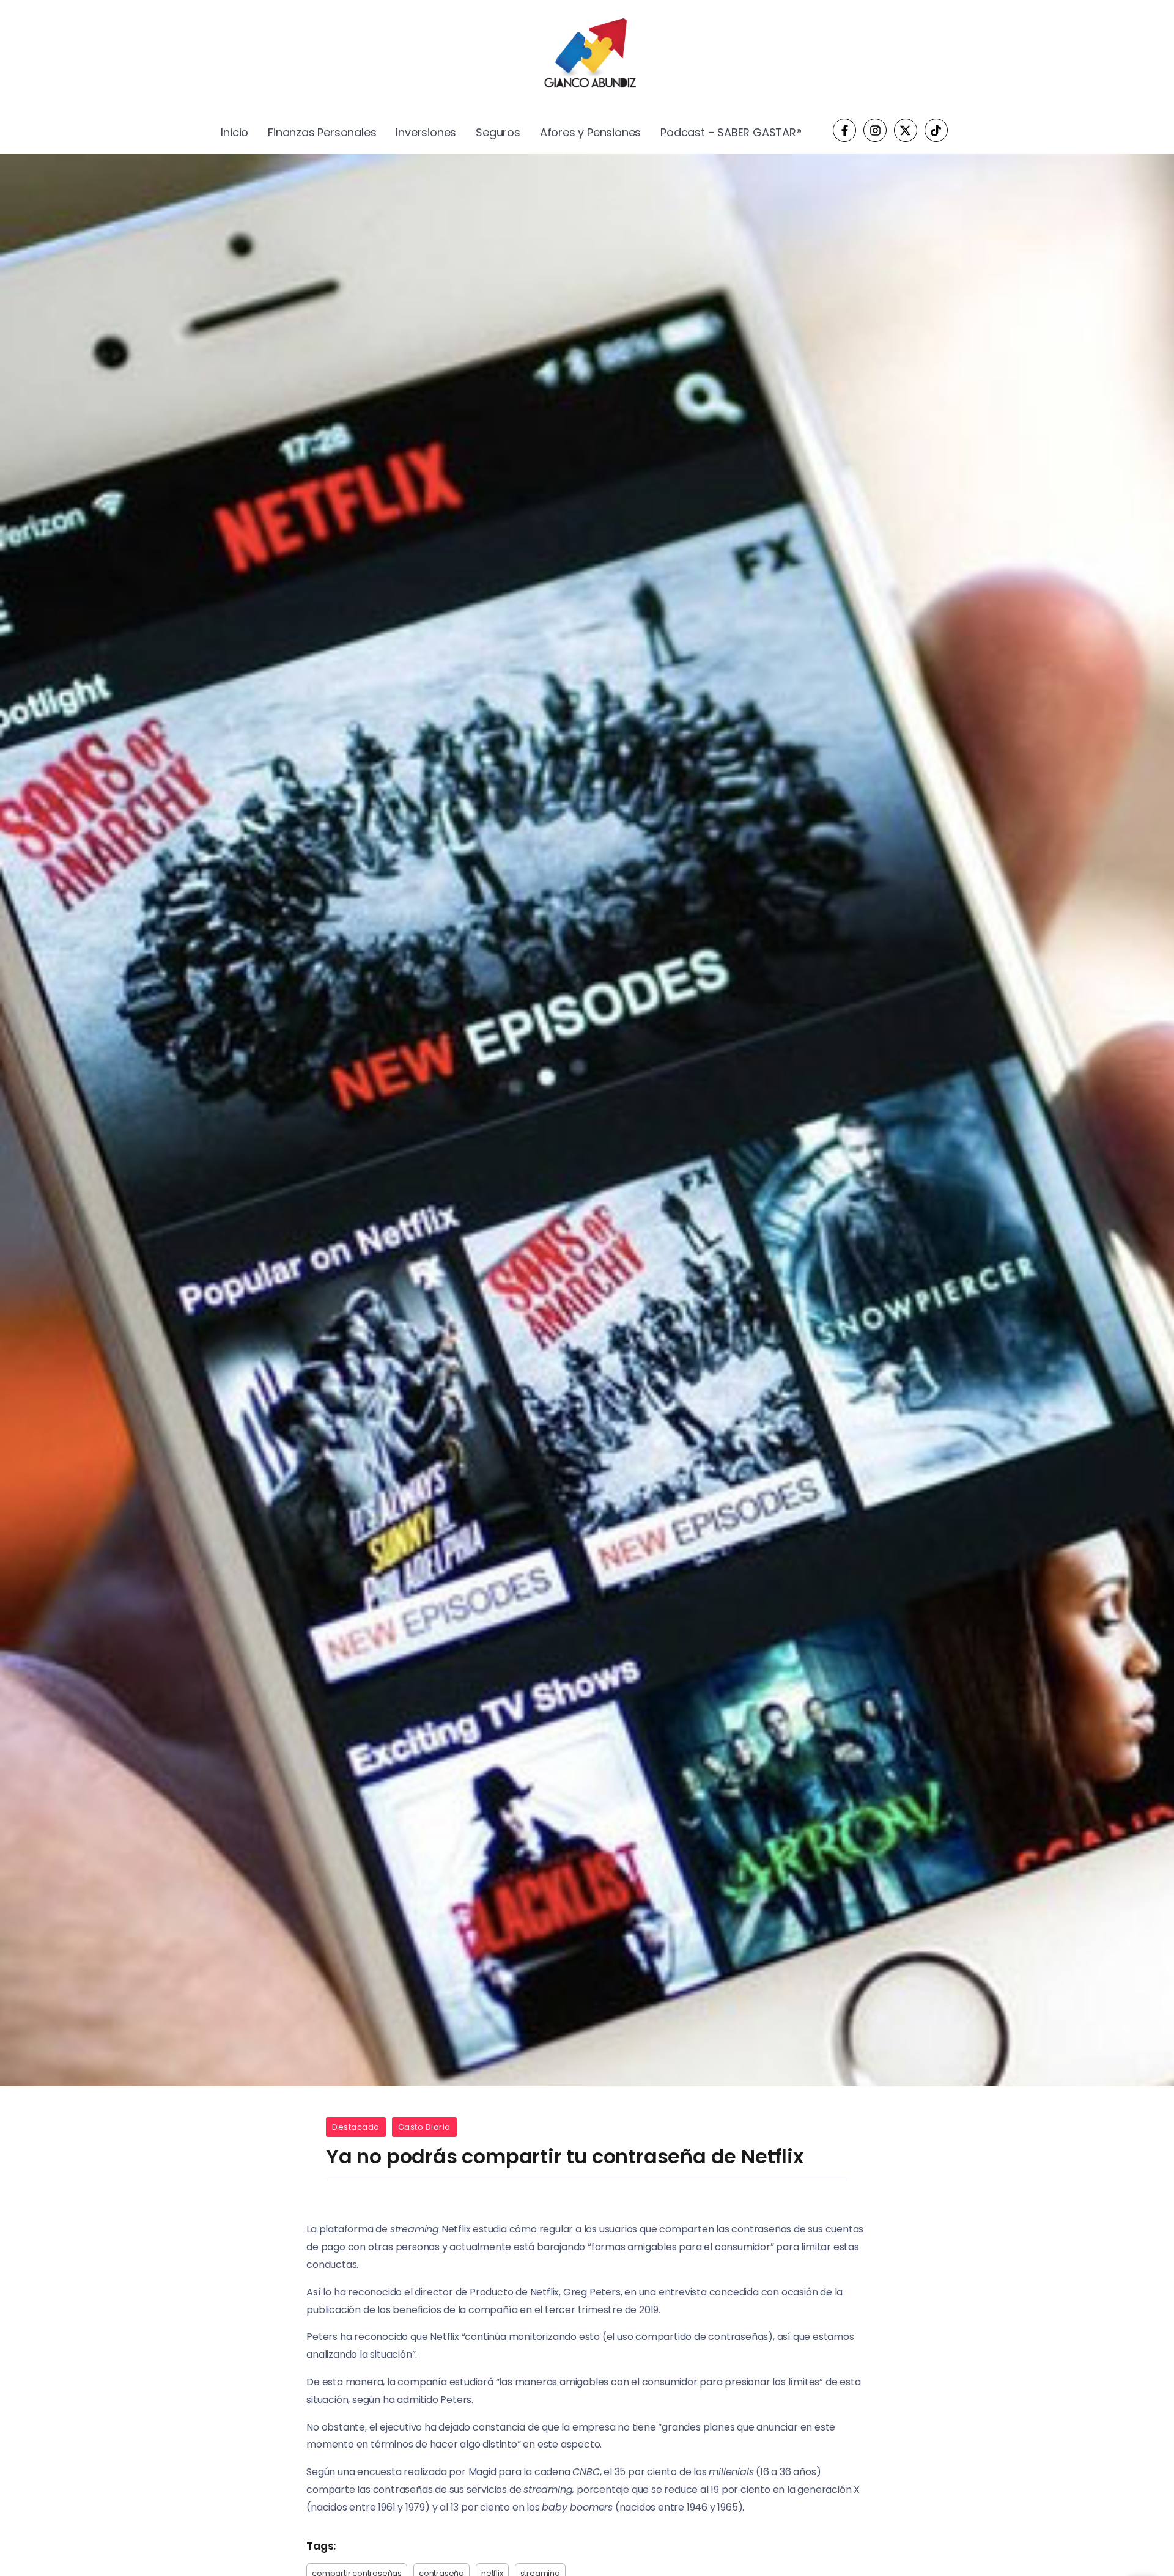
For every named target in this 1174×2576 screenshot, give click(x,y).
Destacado (356, 2127)
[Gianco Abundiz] (587, 55)
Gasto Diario (424, 2127)
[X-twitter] (906, 130)
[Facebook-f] (844, 130)
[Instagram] (875, 130)
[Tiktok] (936, 130)
